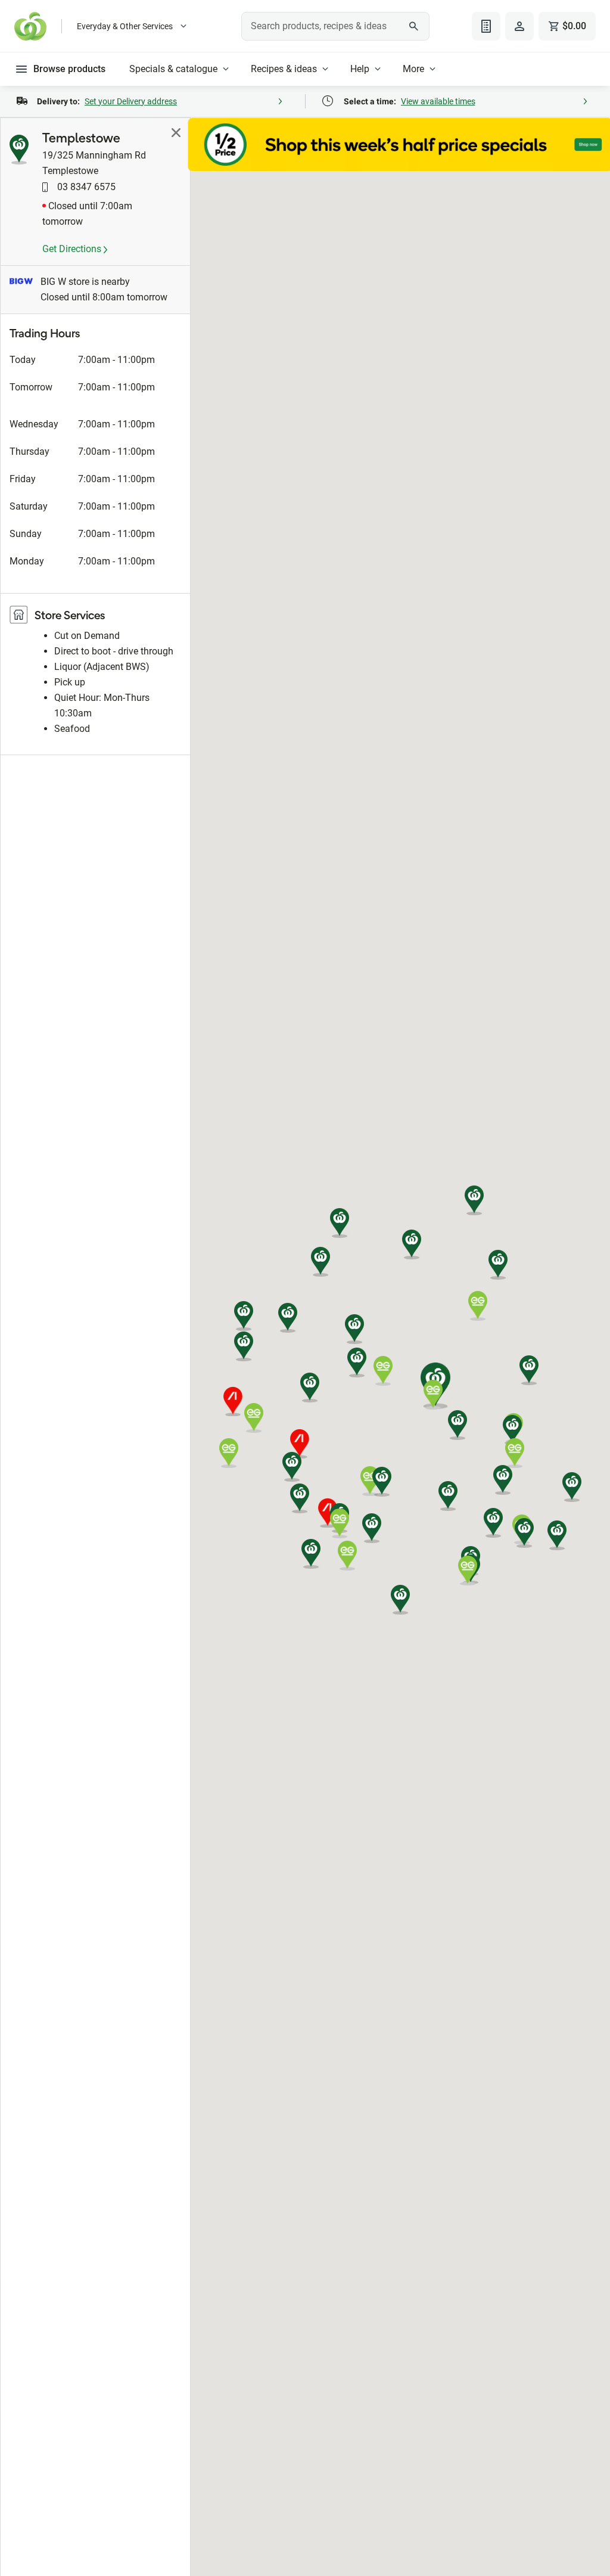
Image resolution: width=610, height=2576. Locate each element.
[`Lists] (486, 26)
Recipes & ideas (284, 69)
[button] (572, 1487)
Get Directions (73, 249)
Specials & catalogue (173, 69)
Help (360, 69)
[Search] (414, 26)
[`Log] (519, 26)
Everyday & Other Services (125, 26)
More (413, 69)
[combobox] (335, 26)
